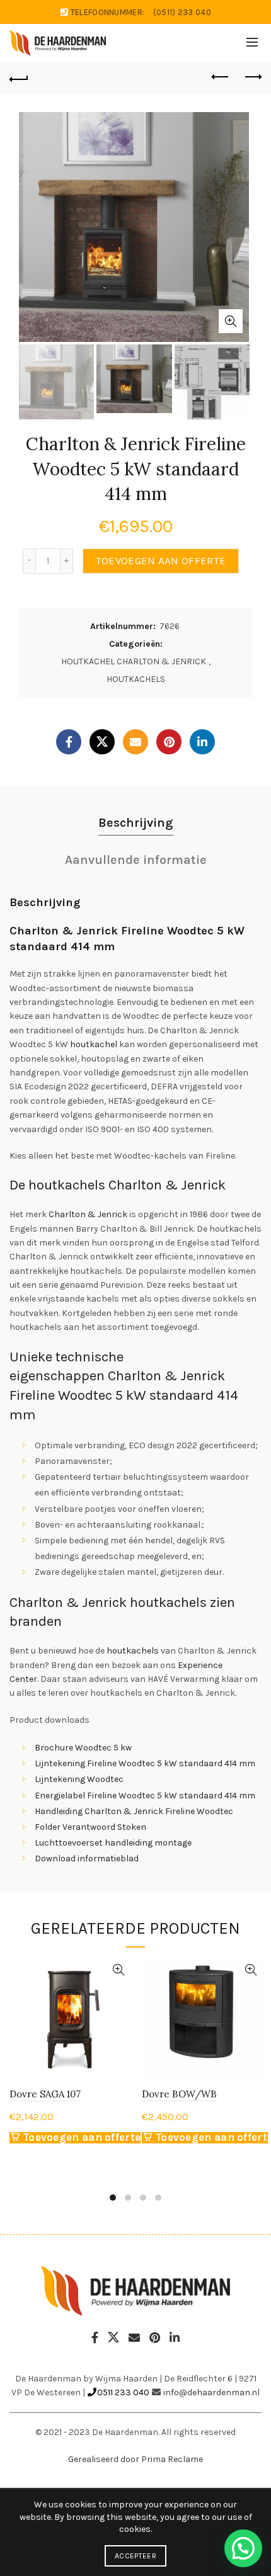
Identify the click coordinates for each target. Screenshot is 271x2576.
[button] (243, 2548)
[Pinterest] (169, 742)
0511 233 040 (123, 2392)
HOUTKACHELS (136, 679)
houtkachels (133, 1651)
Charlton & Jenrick (87, 1214)
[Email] (135, 742)
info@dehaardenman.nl (211, 2392)
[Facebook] (69, 742)
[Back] (19, 77)
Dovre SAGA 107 (45, 2094)
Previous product (221, 77)
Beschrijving (136, 823)
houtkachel (94, 1044)
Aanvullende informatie (136, 860)
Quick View (118, 1970)
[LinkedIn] (202, 742)
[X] (102, 742)
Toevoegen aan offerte (161, 561)
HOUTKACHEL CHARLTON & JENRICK (134, 661)
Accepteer (135, 2556)
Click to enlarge (231, 321)
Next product (252, 77)
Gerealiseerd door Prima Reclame (135, 2459)
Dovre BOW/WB (179, 2094)
